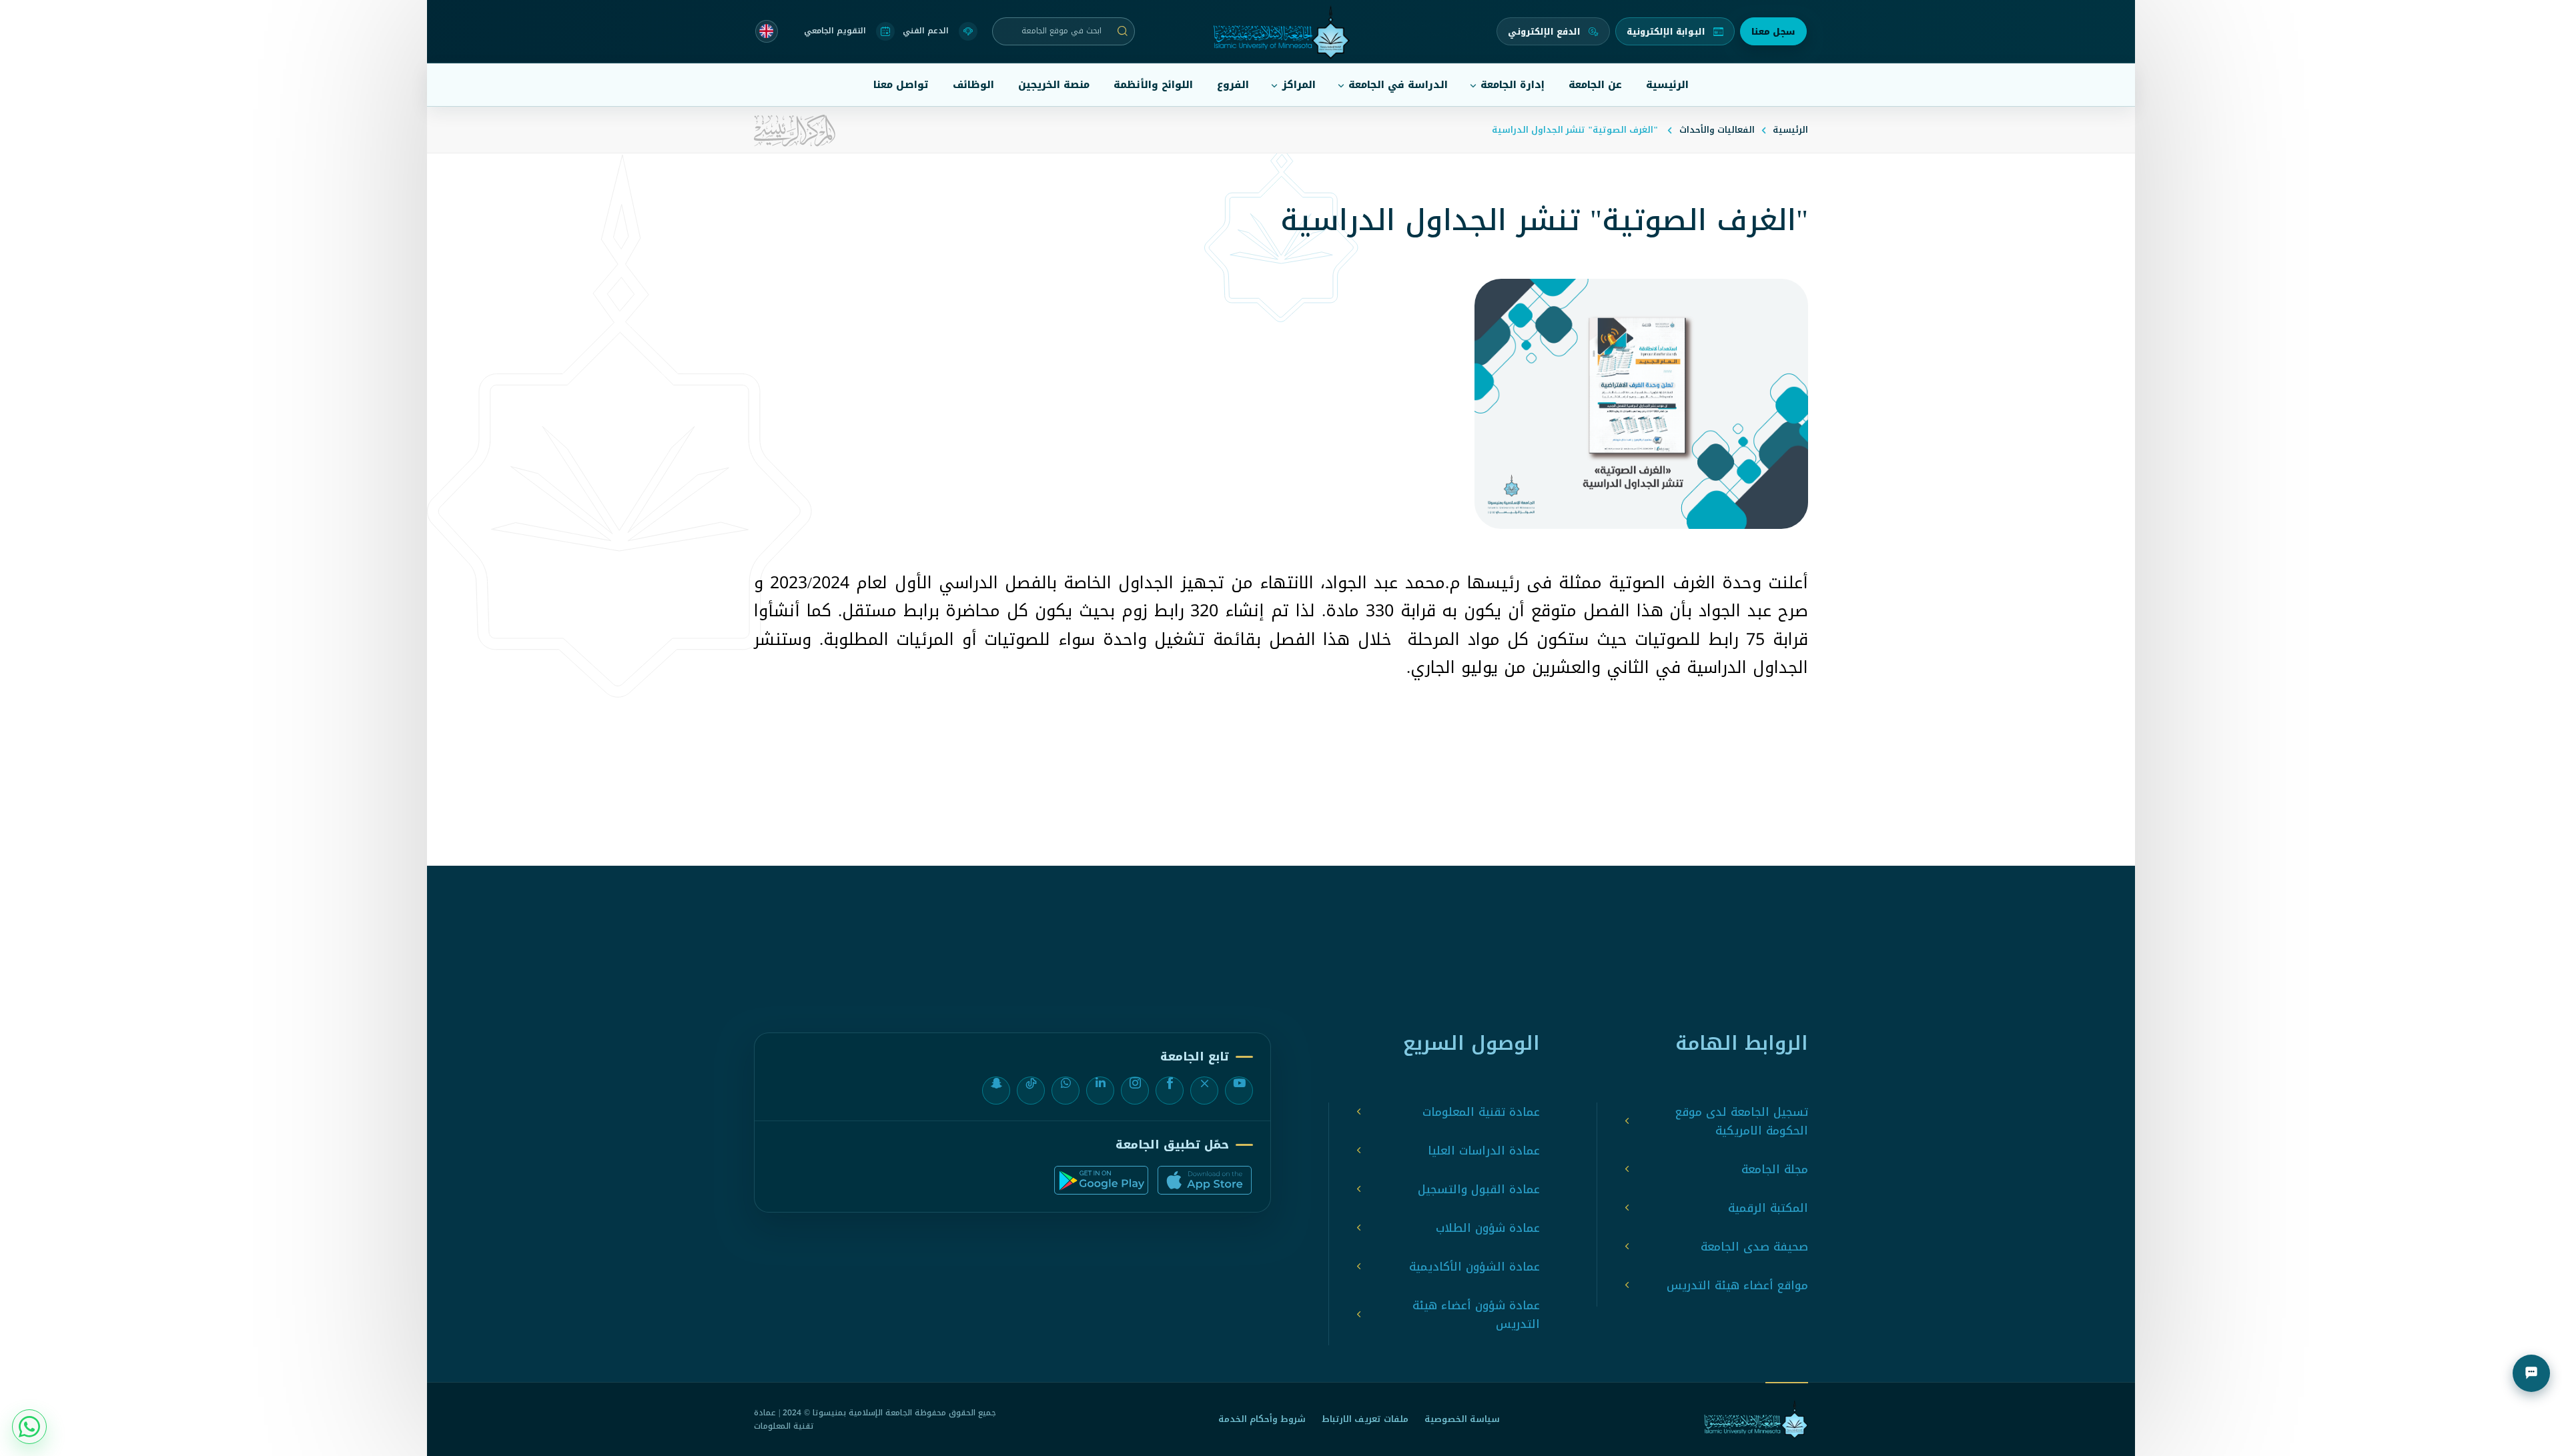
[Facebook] (1170, 1090)
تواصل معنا (901, 85)
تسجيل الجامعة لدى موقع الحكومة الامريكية (1742, 1121)
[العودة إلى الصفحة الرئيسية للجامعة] (1756, 1419)
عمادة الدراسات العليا (1484, 1151)
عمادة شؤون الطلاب (1488, 1228)
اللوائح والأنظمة (1153, 85)
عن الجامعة (1595, 85)
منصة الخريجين (1054, 85)
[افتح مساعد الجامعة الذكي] (2531, 1373)
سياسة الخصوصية (1462, 1419)
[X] (1204, 1090)
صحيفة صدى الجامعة (1754, 1247)
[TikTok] (1031, 1090)
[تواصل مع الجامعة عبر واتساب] (29, 1427)
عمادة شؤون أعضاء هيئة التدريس (1476, 1315)
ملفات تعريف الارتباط (1365, 1419)
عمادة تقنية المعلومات (1481, 1112)
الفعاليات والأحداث (1717, 130)
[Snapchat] (996, 1090)
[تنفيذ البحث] (1123, 31)
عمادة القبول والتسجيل (1479, 1189)
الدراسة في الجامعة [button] (1398, 85)
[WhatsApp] (1065, 1090)
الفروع (1233, 85)
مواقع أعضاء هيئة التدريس (1737, 1285)
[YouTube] (1239, 1090)
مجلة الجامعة (1775, 1169)
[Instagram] (1135, 1090)
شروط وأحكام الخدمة (1262, 1419)
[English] (767, 31)
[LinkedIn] (1100, 1090)
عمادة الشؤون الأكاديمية (1474, 1267)
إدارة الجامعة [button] (1513, 85)
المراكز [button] (1299, 85)
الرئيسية (1667, 85)
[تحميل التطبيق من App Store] (1205, 1180)
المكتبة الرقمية (1768, 1208)
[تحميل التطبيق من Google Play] (1101, 1180)
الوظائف (973, 85)
